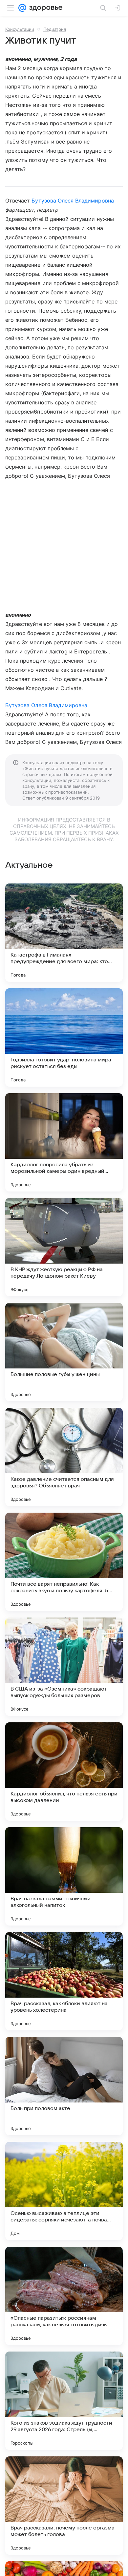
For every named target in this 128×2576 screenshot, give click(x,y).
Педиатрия (55, 29)
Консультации (20, 29)
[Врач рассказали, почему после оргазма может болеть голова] (64, 2506)
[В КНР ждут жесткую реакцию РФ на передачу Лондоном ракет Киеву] (64, 1247)
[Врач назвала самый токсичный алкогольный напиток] (64, 1876)
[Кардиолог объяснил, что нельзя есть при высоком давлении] (64, 1772)
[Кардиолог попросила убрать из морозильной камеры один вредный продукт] (64, 1142)
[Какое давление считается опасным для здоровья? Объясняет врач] (64, 1457)
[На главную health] (44, 8)
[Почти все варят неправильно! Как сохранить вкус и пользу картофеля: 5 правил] (64, 1562)
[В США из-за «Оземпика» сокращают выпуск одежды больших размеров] (64, 1667)
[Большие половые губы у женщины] (64, 1352)
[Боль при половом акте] (64, 2086)
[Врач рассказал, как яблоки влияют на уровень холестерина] (64, 1981)
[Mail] (22, 8)
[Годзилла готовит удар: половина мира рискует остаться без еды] (64, 1037)
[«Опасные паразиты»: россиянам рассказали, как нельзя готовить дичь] (64, 2296)
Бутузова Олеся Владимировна (73, 201)
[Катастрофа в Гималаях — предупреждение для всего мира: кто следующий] (64, 933)
